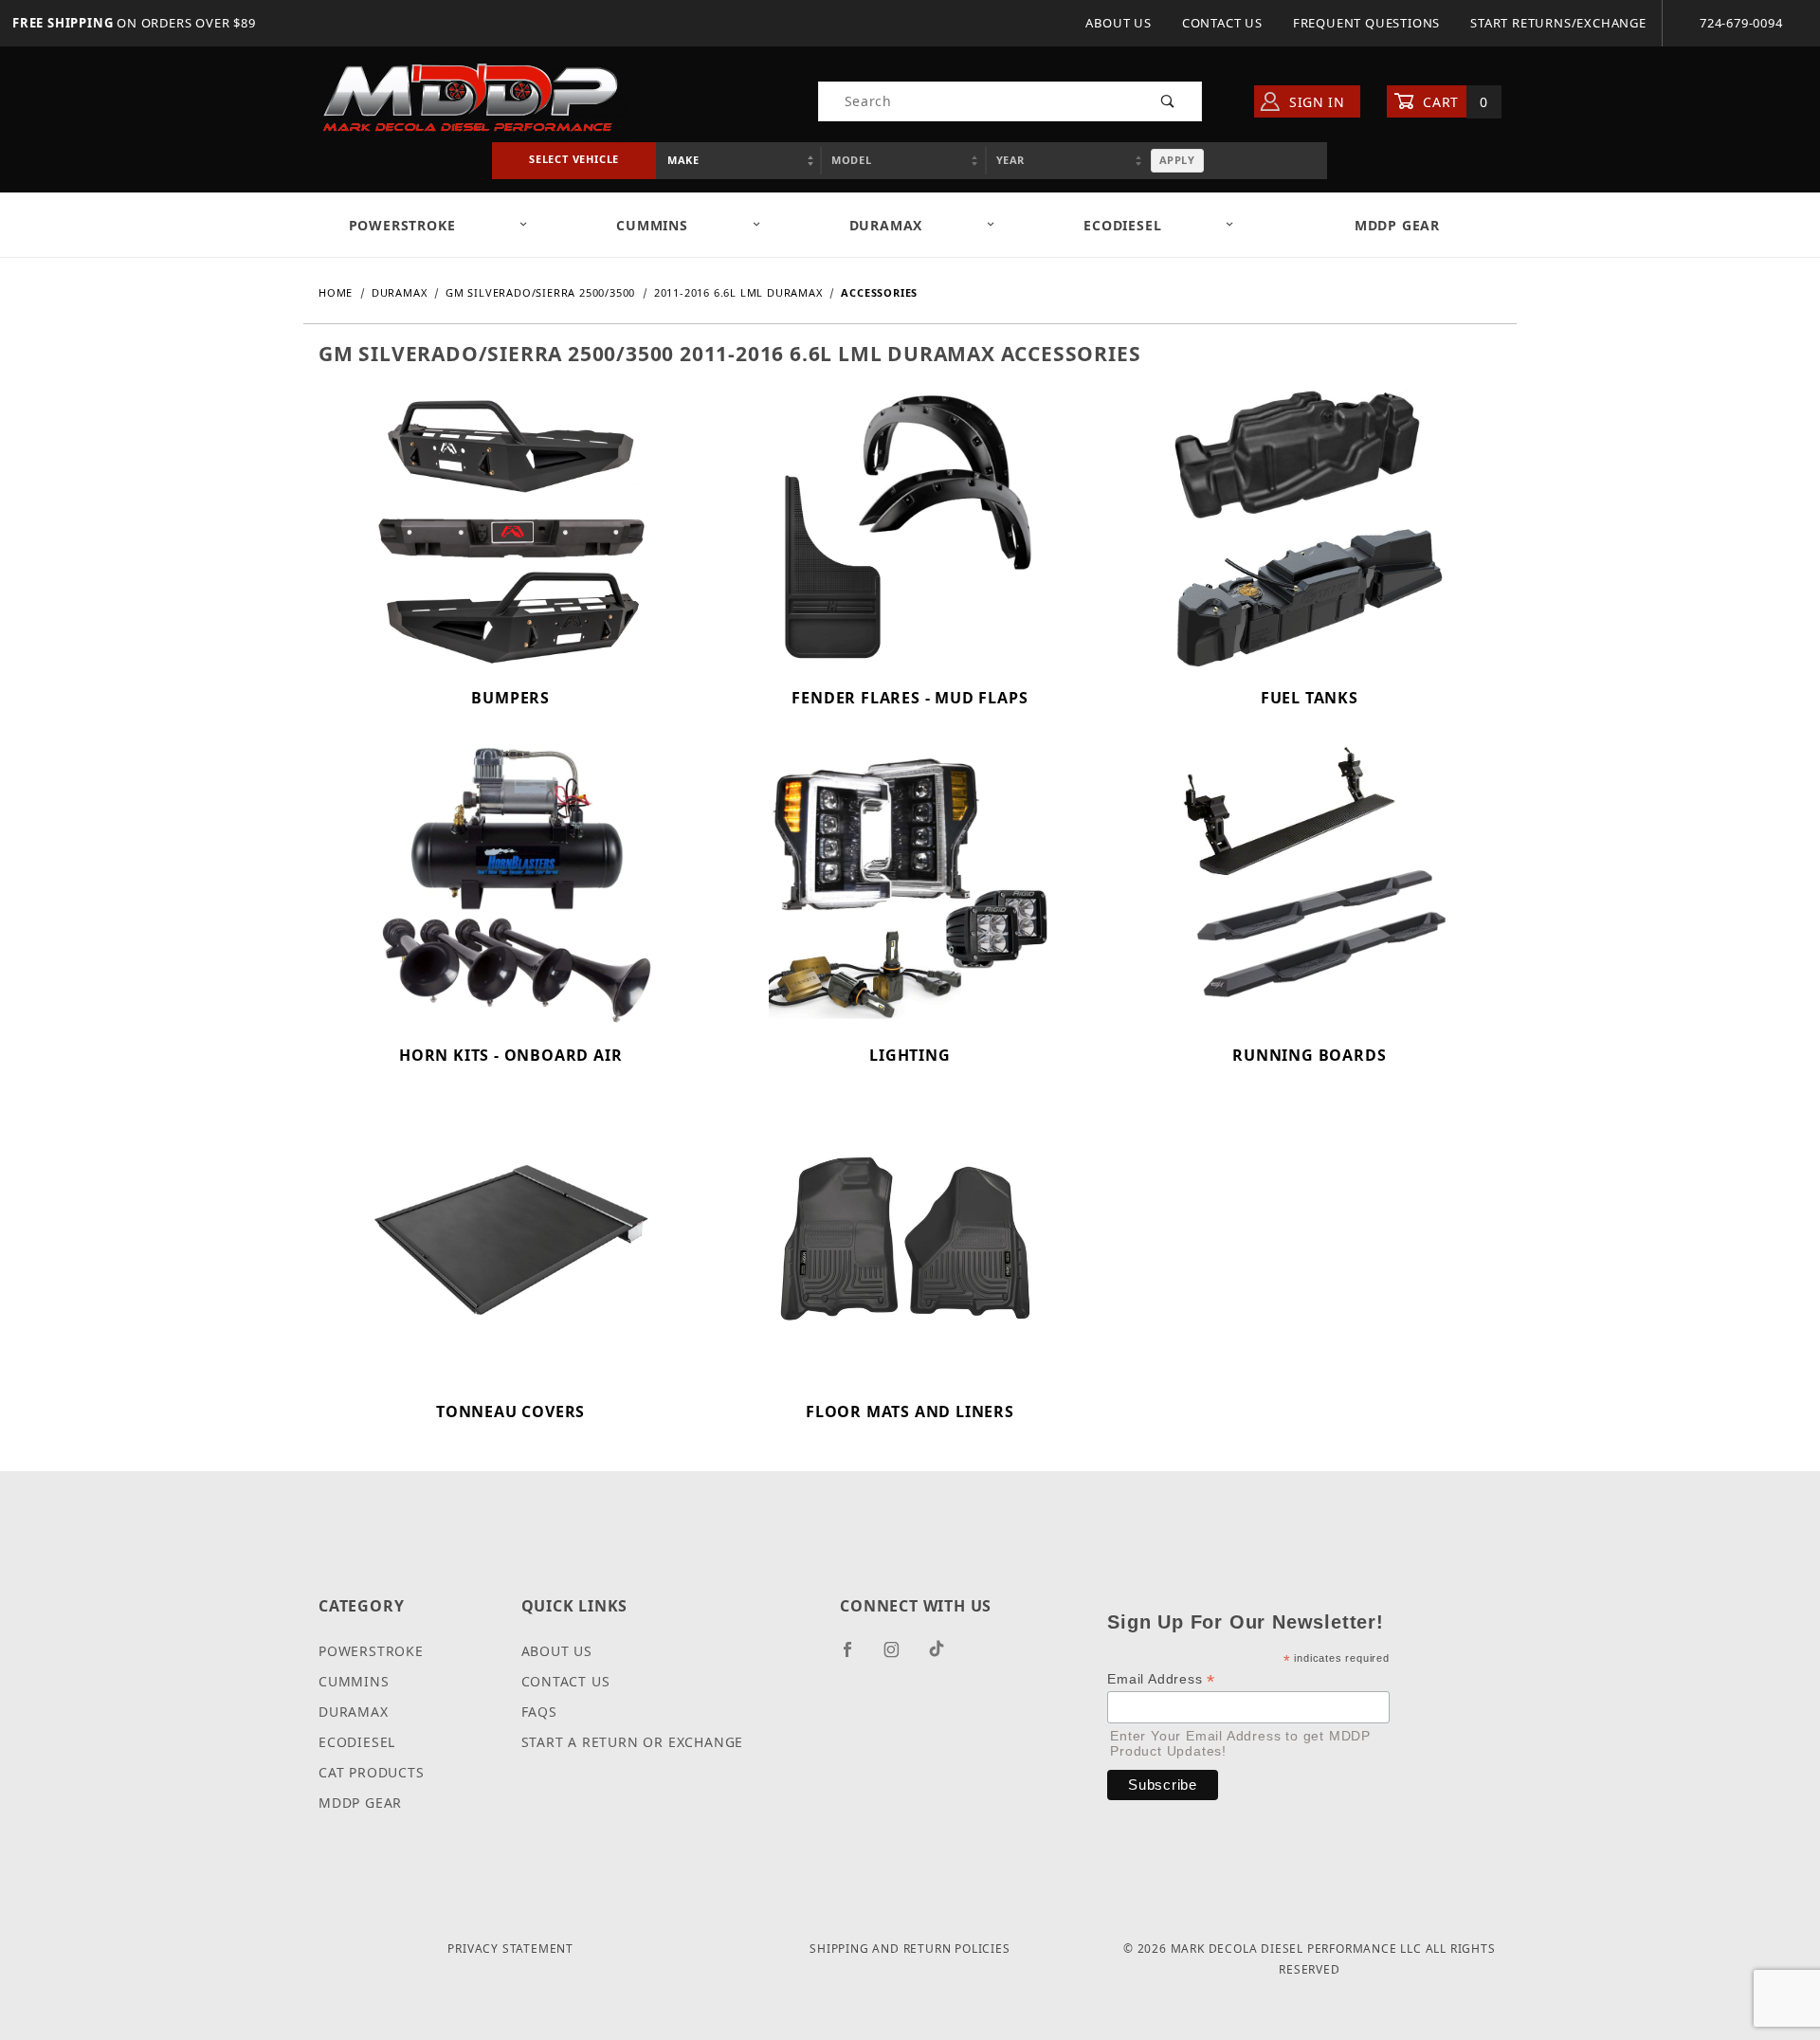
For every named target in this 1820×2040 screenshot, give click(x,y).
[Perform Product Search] (1168, 101)
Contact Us (1222, 23)
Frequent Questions (1366, 23)
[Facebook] (855, 1657)
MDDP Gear (1397, 225)
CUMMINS (652, 225)
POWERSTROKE (402, 225)
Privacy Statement (510, 1949)
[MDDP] (473, 100)
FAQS (539, 1712)
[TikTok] (944, 1656)
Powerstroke (371, 1651)
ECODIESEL (1122, 225)
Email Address (1161, 1679)
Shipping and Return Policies (910, 1949)
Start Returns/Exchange (1558, 23)
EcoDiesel (357, 1742)
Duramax (354, 1712)
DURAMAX (886, 225)
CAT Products (372, 1772)
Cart (1454, 102)
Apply (1177, 160)
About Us (1118, 23)
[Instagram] (900, 1657)
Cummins (354, 1681)
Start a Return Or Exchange (633, 1742)
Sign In (1315, 102)
